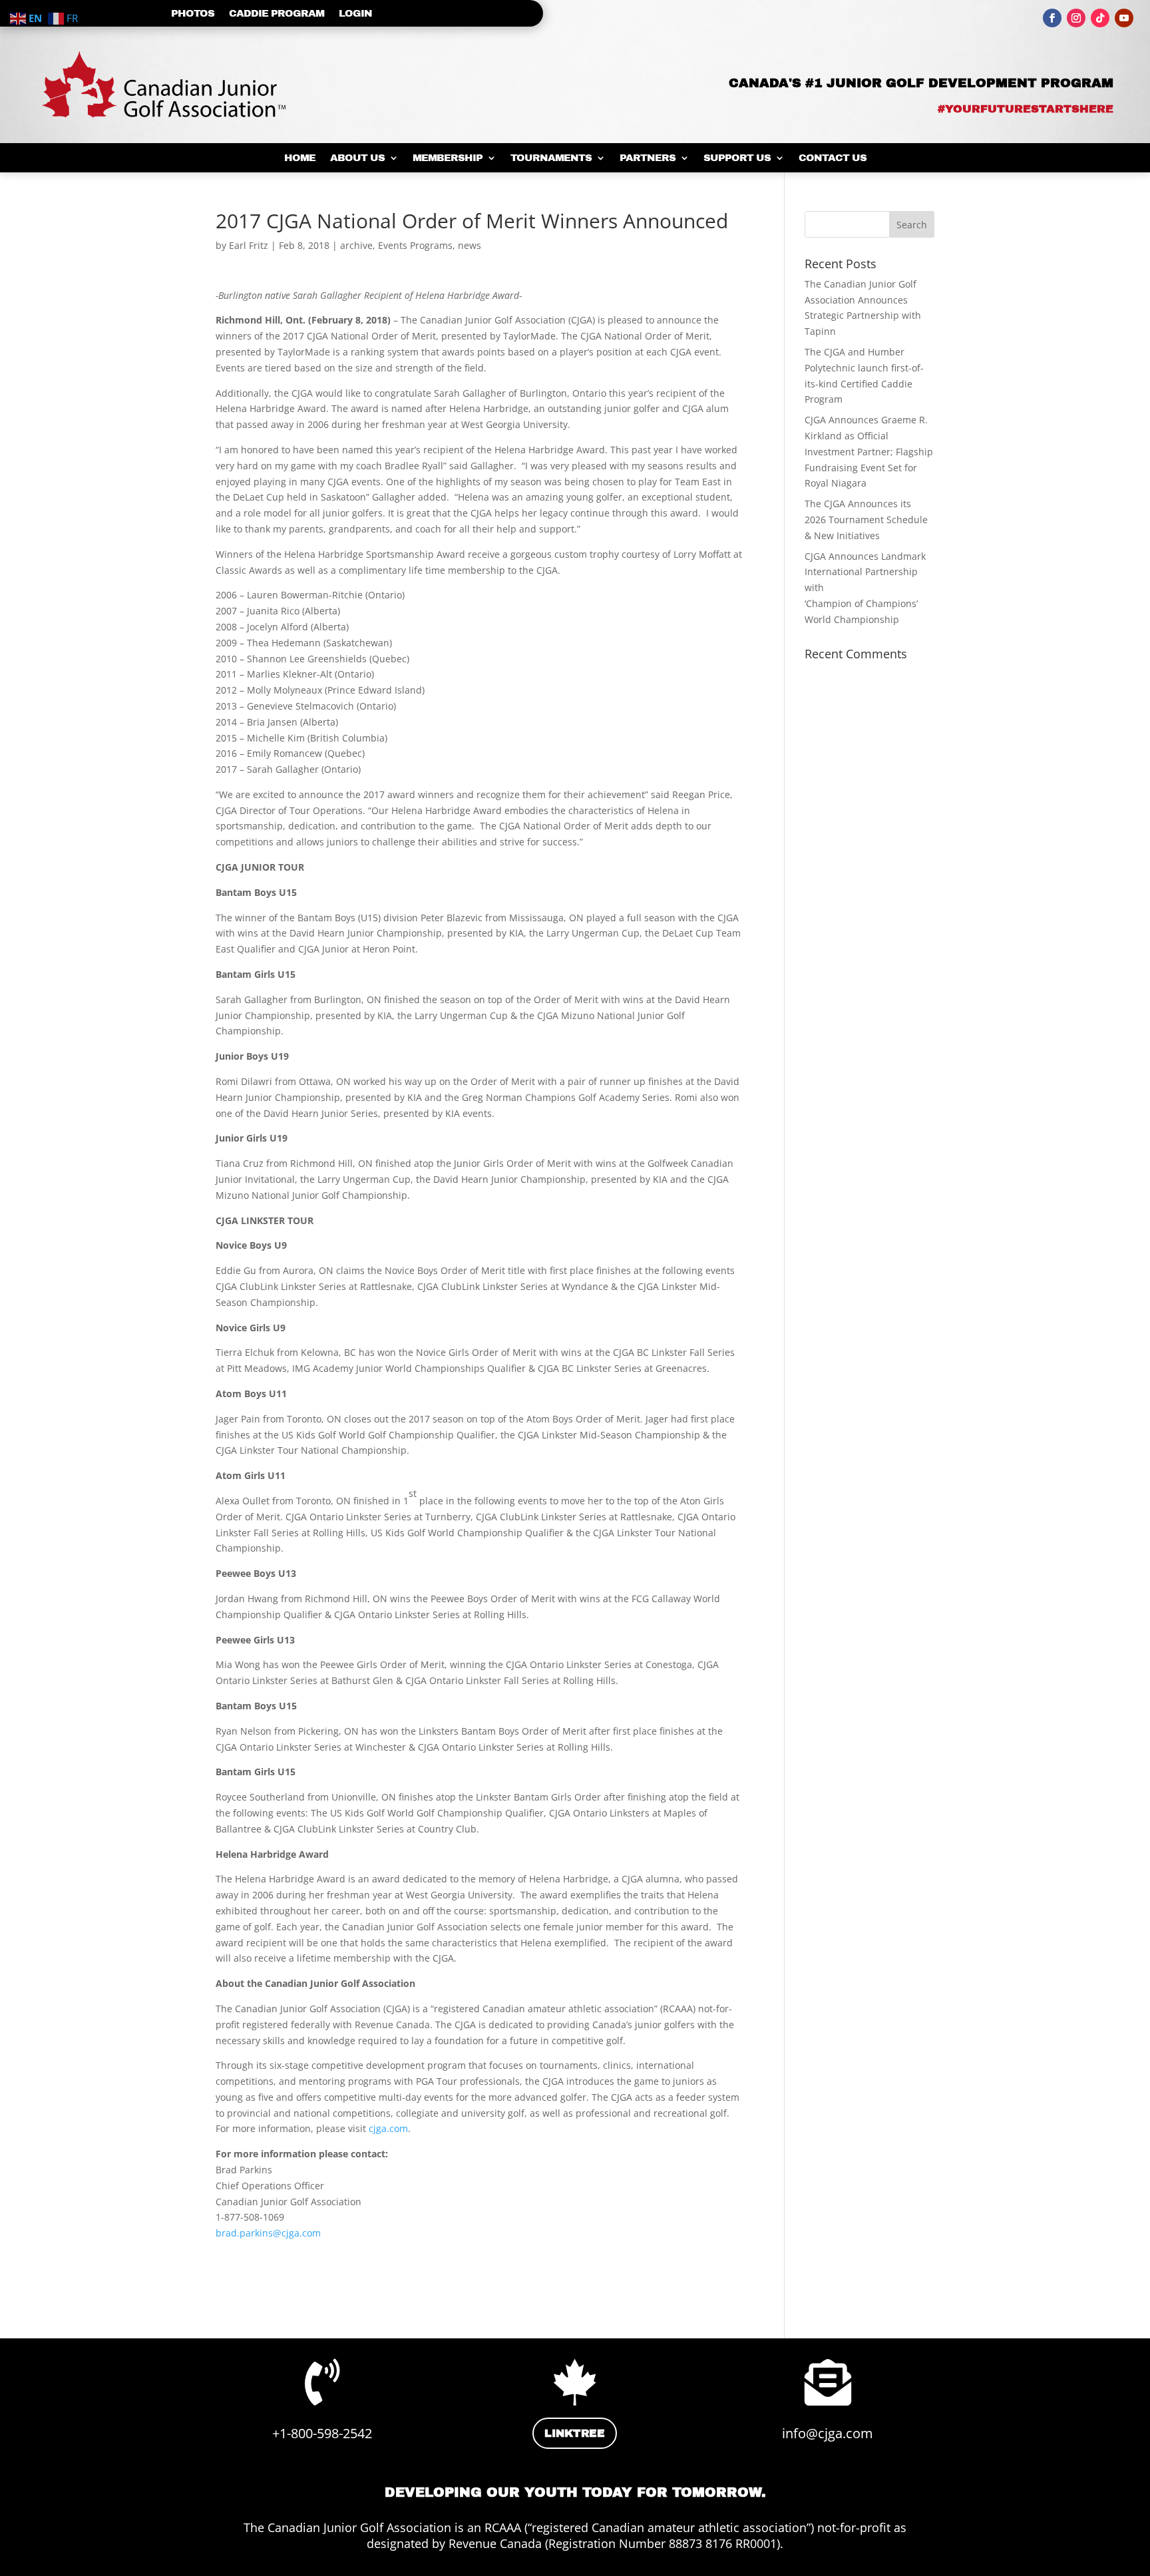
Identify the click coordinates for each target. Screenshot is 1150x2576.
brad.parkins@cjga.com (268, 2233)
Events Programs (415, 245)
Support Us (737, 158)
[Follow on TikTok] (1100, 18)
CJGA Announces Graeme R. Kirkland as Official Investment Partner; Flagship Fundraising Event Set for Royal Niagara (869, 451)
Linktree (575, 2433)
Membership (448, 158)
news (470, 245)
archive (356, 245)
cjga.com (388, 2128)
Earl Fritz (249, 245)
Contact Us (833, 158)
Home (300, 158)
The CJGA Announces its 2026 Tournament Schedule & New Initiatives (866, 520)
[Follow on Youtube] (1124, 18)
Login (355, 14)
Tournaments (551, 158)
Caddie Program (277, 14)
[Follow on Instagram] (1076, 18)
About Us (357, 158)
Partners (648, 158)
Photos (193, 14)
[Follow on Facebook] (1052, 18)
